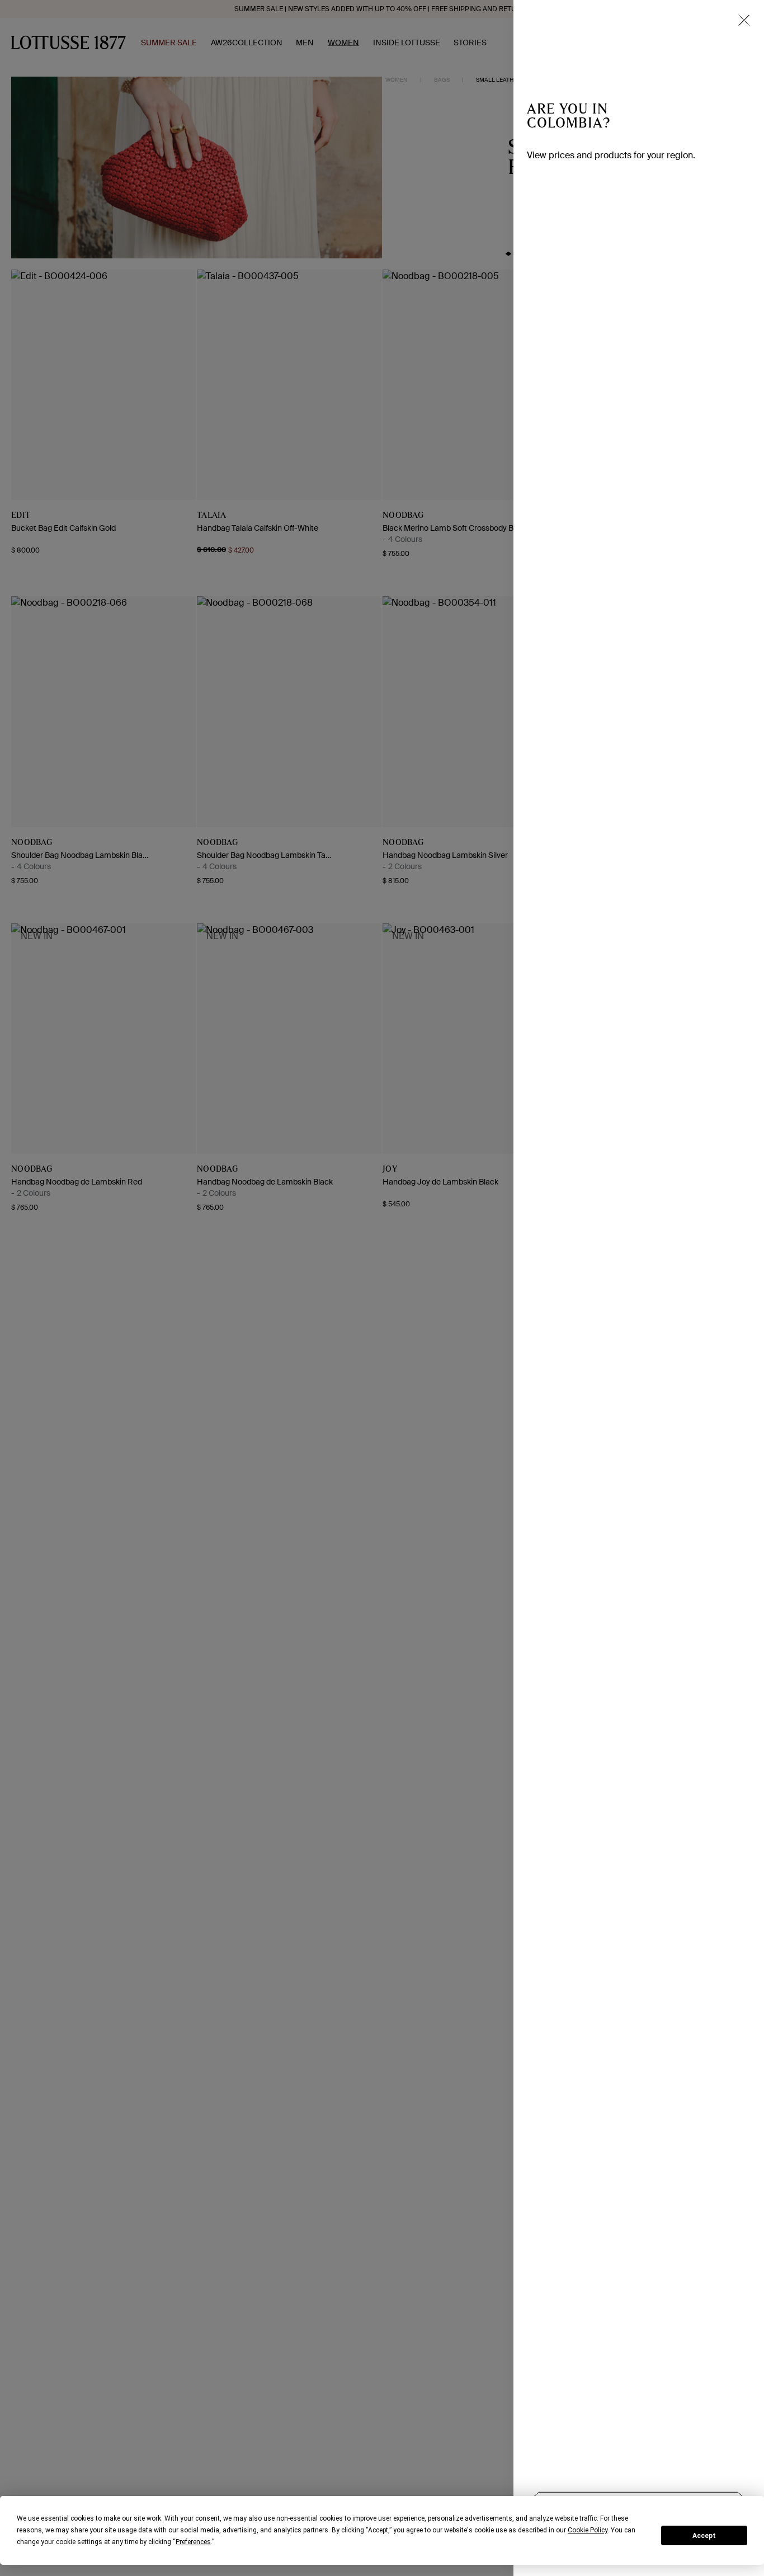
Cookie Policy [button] (588, 2530)
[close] (744, 20)
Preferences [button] (193, 2542)
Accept (704, 2536)
